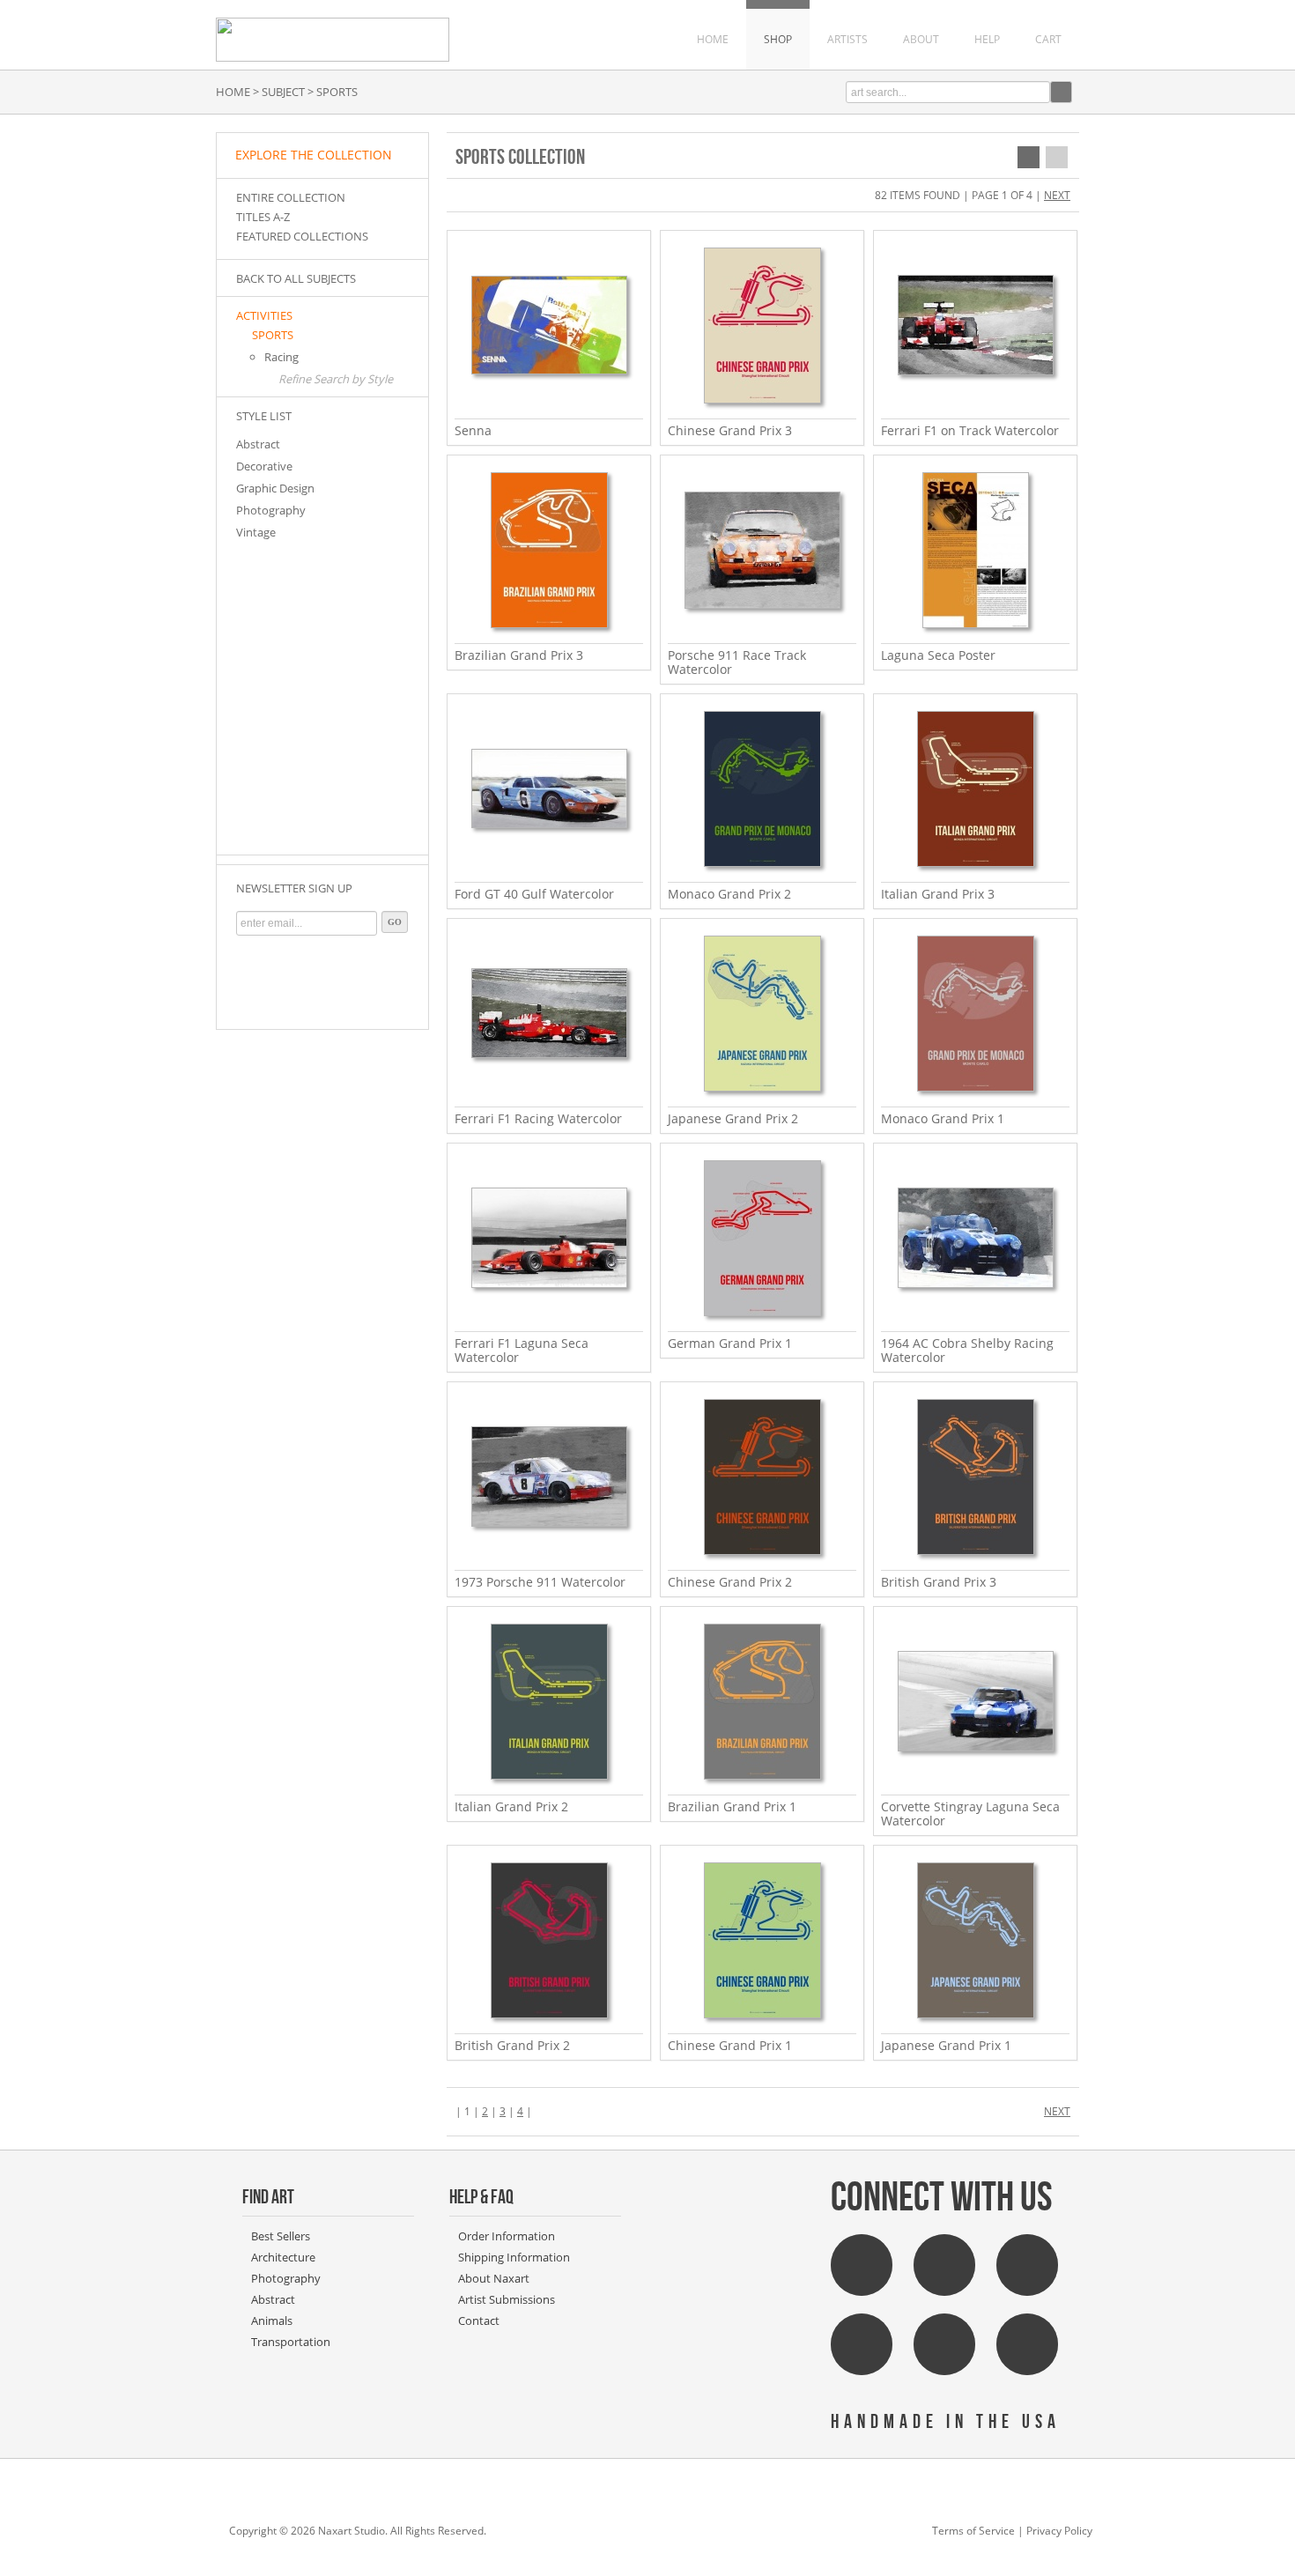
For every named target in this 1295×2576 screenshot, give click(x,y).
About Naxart (494, 2278)
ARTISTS (847, 39)
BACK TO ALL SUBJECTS (296, 278)
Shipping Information (514, 2257)
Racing (281, 357)
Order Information (507, 2236)
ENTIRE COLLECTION (291, 197)
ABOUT (921, 39)
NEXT (1057, 195)
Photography (271, 510)
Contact (479, 2321)
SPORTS (273, 335)
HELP (987, 39)
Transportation (291, 2342)
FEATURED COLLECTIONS (302, 236)
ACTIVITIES (264, 315)
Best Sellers (281, 2236)
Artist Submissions (507, 2299)
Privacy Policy (1059, 2531)
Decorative (264, 466)
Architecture (283, 2257)
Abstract (258, 444)
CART (1048, 39)
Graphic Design (275, 488)
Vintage (256, 532)
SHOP (778, 39)
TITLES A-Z (263, 217)
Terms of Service (973, 2531)
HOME (713, 39)
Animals (272, 2321)
